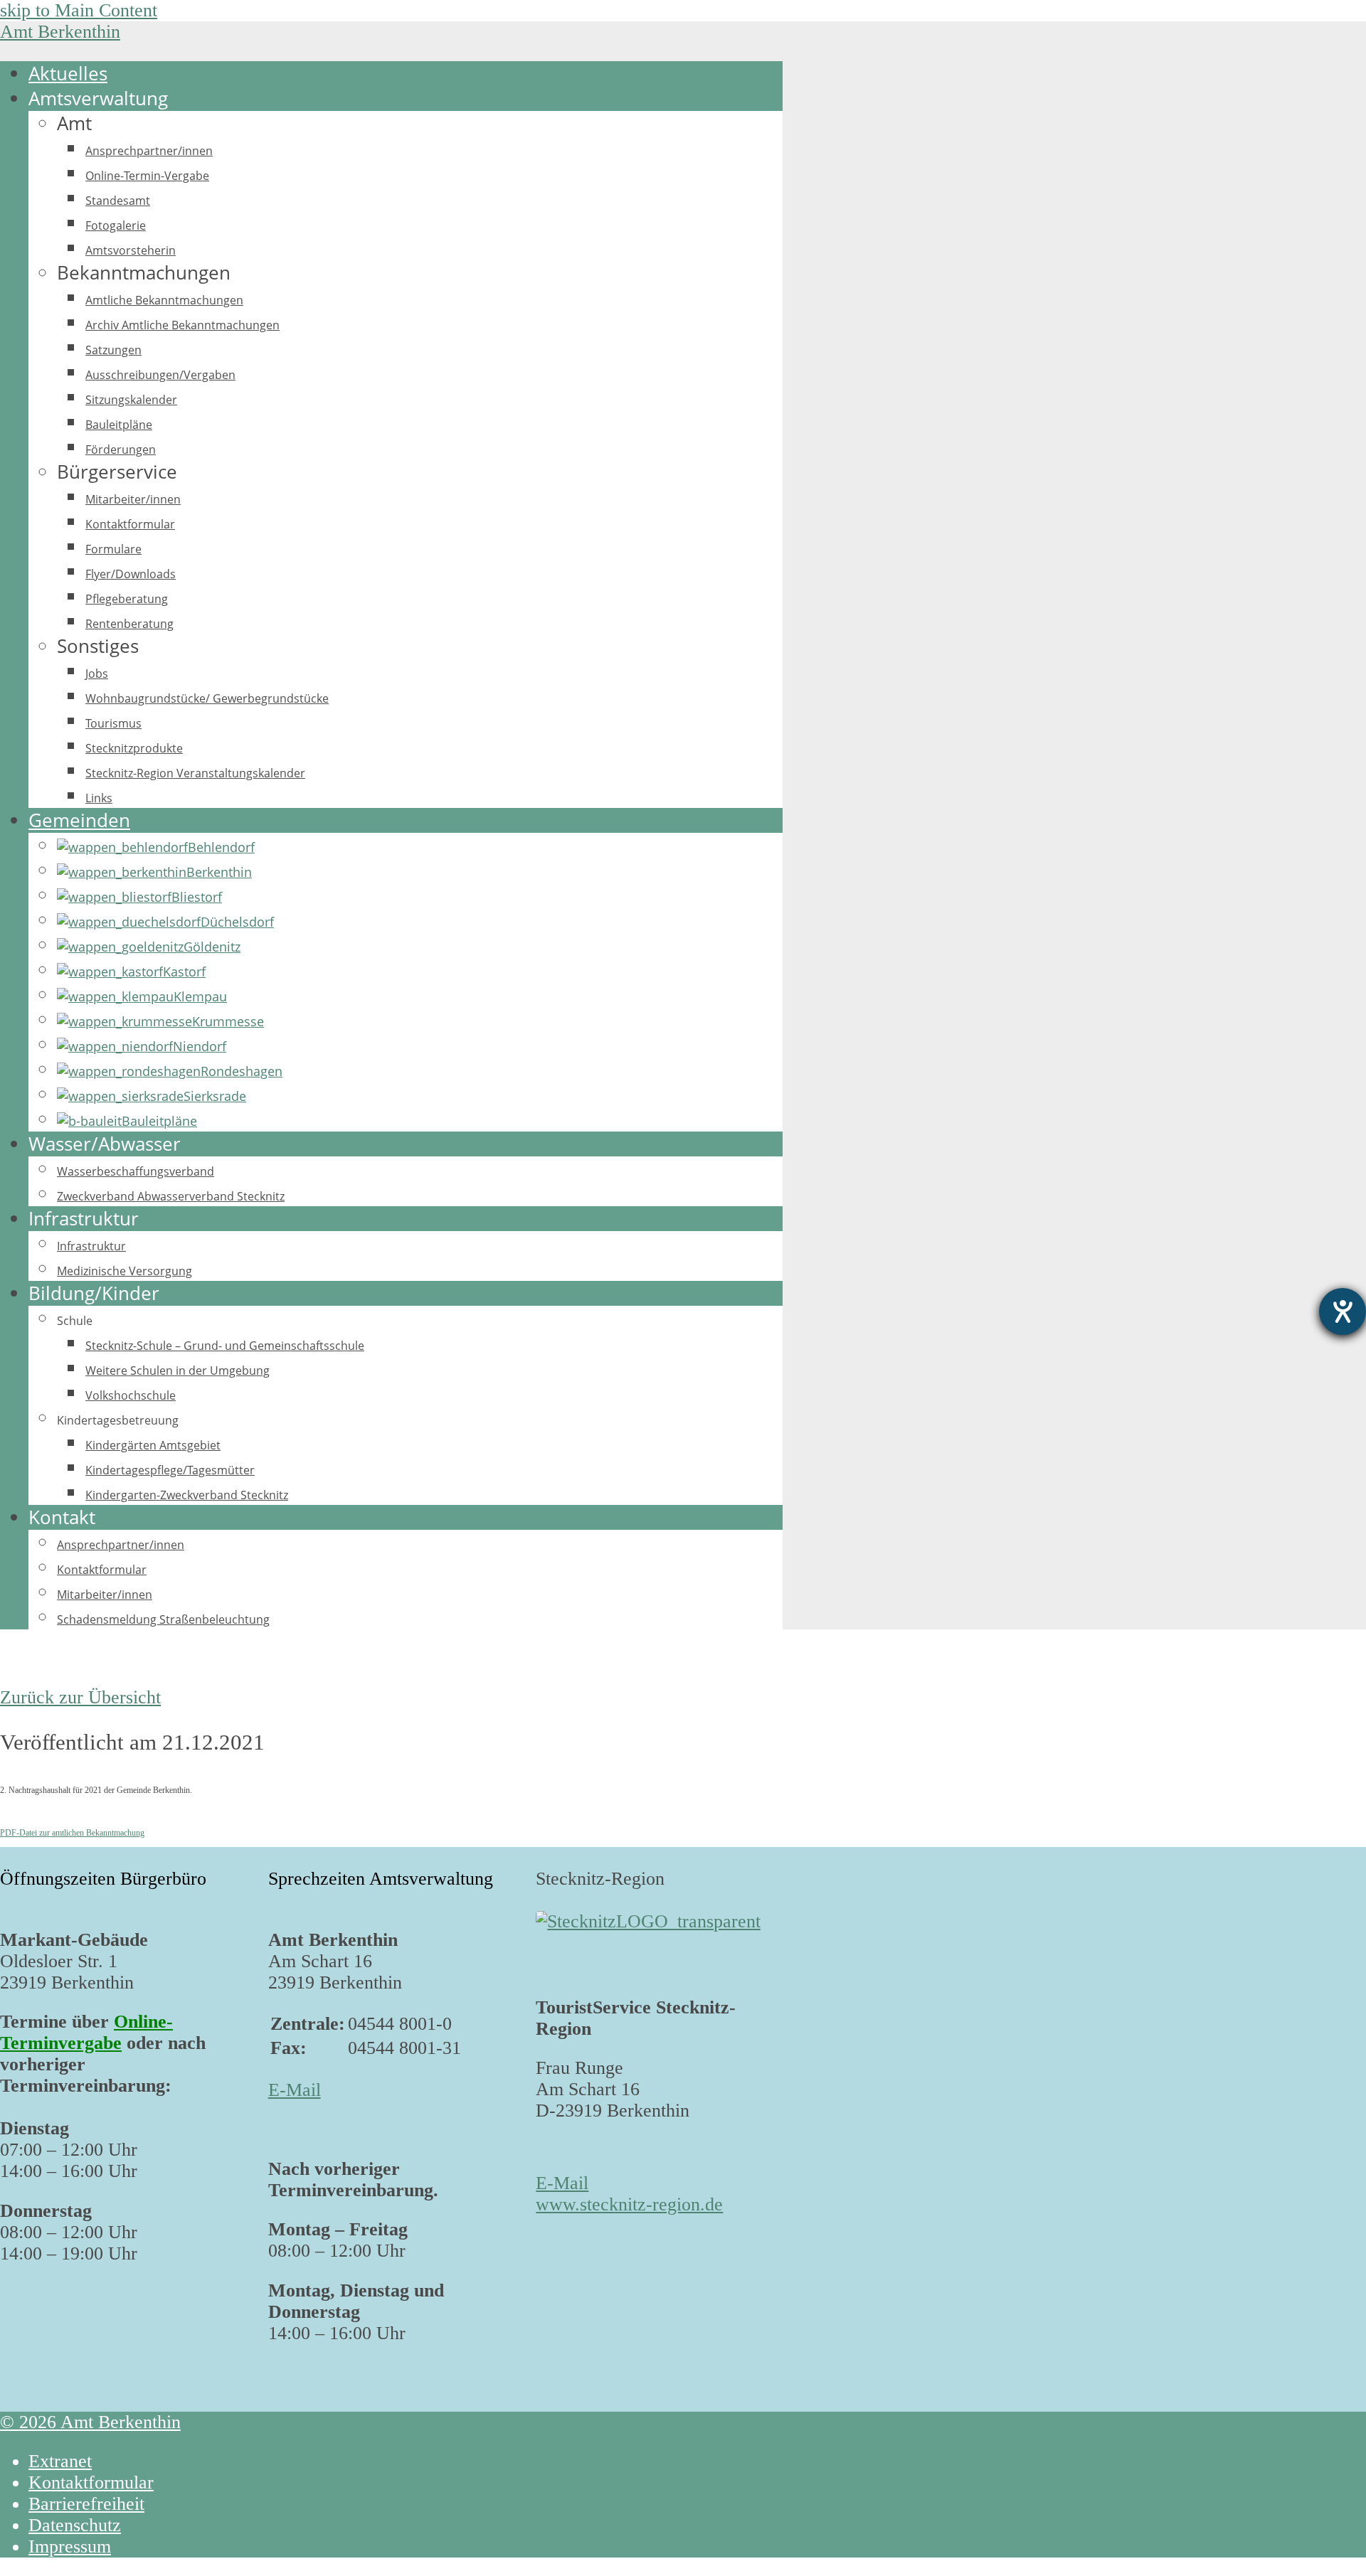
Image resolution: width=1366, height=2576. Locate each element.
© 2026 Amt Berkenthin (90, 2422)
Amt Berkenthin (60, 32)
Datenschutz (75, 2525)
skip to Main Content (79, 10)
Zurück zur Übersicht (80, 1697)
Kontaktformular (91, 2482)
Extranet (60, 2461)
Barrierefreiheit (86, 2504)
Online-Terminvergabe (86, 2032)
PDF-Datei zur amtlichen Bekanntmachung (72, 1833)
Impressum (70, 2546)
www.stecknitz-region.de (629, 2204)
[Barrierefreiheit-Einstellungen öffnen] (1343, 1311)
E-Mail (295, 2090)
